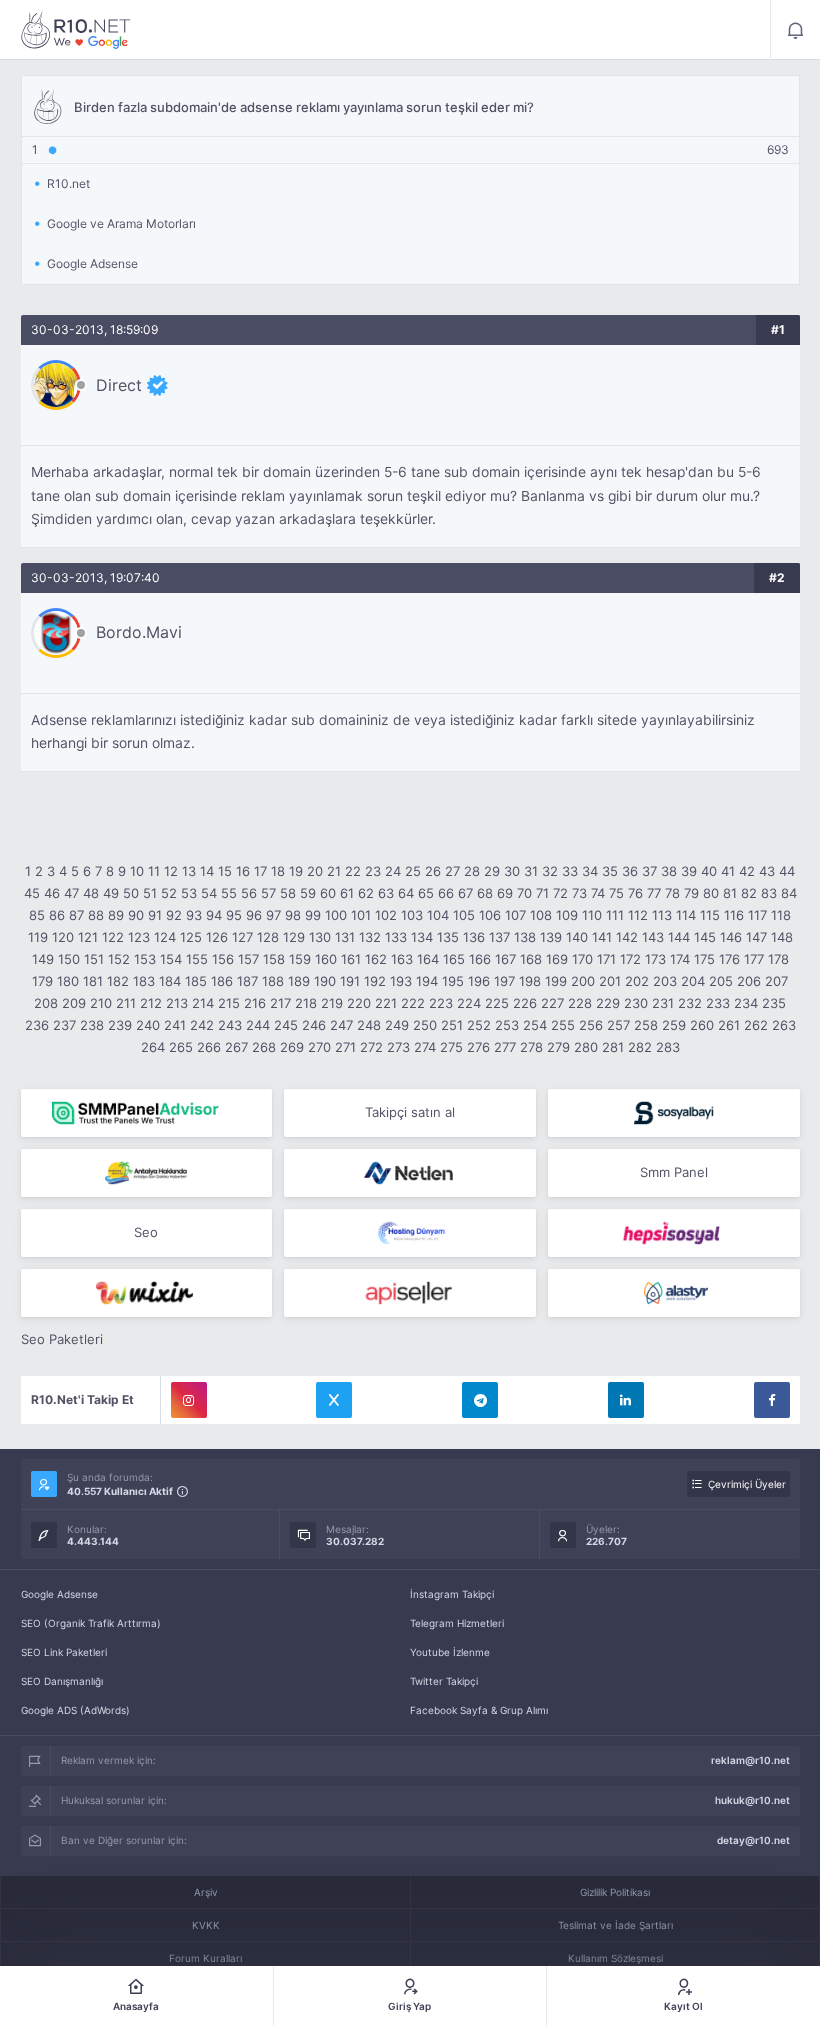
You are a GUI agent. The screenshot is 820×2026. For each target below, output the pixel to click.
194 (427, 981)
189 (299, 981)
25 (413, 871)
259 (674, 1025)
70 (524, 893)
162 (376, 959)
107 (515, 915)
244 (258, 1025)
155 (197, 959)
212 (151, 1003)
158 (274, 959)
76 (635, 893)
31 (531, 871)
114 (686, 915)
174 (680, 959)
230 (636, 1003)
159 (300, 959)
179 (42, 981)
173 (655, 959)
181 (93, 981)
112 (638, 915)
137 (499, 937)
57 (268, 893)
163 (402, 959)
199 (556, 981)
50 (131, 893)
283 (668, 1047)
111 (615, 915)
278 (531, 1047)
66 (446, 893)
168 (531, 959)
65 (426, 893)
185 (196, 981)
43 (767, 871)
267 (236, 1047)
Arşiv (206, 1892)
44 (787, 871)
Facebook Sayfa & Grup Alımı (479, 1710)
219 (332, 1003)
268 (264, 1047)
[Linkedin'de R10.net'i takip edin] (626, 1400)
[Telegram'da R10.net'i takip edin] (480, 1400)
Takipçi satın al (410, 1112)
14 (207, 871)
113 (662, 915)
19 (296, 871)
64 (406, 893)
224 (469, 1003)
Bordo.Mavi (139, 632)
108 (541, 915)
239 (120, 1025)
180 (68, 981)
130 (320, 937)
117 (757, 915)
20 (315, 871)
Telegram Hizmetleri (457, 1623)
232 (690, 1003)
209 (74, 1003)
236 (37, 1025)
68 (485, 893)
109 (567, 915)
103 (412, 915)
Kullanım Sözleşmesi (615, 1958)
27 (452, 871)
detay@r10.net (753, 1840)
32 (550, 871)
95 (234, 915)
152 (119, 959)
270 (319, 1047)
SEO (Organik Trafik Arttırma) (91, 1623)
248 (369, 1025)
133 (396, 937)
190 (325, 981)
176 (729, 959)
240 (148, 1025)
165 (454, 959)
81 (730, 893)
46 (52, 893)
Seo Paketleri (62, 1339)
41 (728, 871)
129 (294, 937)
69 (505, 893)
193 (401, 981)
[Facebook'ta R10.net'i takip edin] (772, 1400)
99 (313, 915)
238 (92, 1025)
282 (640, 1047)
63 (386, 893)
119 (38, 937)
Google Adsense (59, 1594)
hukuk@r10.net (752, 1800)
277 (505, 1047)
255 (563, 1025)
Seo (146, 1232)
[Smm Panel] (674, 1113)
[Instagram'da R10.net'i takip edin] (189, 1400)
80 (711, 893)
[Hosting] (410, 1173)
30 (512, 871)
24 (393, 871)
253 (507, 1025)
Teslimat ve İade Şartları (615, 1925)
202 (637, 981)
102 (386, 915)
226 (525, 1003)
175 (704, 959)
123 (139, 937)
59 (308, 893)
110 (592, 915)
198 (530, 981)
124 (165, 937)
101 (361, 915)
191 (350, 981)
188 (273, 981)
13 (189, 871)
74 (598, 893)
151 (94, 959)
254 (535, 1025)
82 (749, 893)
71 (542, 893)
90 (136, 915)
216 (255, 1003)
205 (721, 981)
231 (663, 1003)
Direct (119, 385)
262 (756, 1025)
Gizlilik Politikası (615, 1892)
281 (613, 1047)
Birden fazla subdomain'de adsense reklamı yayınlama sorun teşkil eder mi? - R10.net (76, 30)
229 (608, 1003)
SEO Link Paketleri (64, 1652)
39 (689, 871)
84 (789, 893)
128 (268, 937)
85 (37, 915)
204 (693, 981)
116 (734, 915)
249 (397, 1025)
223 (441, 1003)
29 (492, 871)
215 (229, 1003)
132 (370, 937)
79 (691, 893)
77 (654, 893)
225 (497, 1003)
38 (669, 871)
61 (347, 893)
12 (171, 871)
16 (243, 871)
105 (464, 915)
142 (627, 937)
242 (202, 1025)
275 (451, 1047)
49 (111, 893)
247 (341, 1025)
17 (260, 871)
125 (191, 937)
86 (57, 915)
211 (126, 1003)
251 (452, 1025)
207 (776, 981)
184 (170, 981)
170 (582, 959)
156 (223, 959)
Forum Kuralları (205, 1958)
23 (373, 871)
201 (610, 981)
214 (203, 1003)
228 (580, 1003)
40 (709, 871)
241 (175, 1025)
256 (591, 1025)
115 (710, 915)
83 (769, 893)
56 (249, 893)
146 (731, 937)
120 (63, 937)
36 (630, 871)
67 (465, 893)
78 (672, 893)
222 (413, 1003)
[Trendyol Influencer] (147, 1293)
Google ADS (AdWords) (75, 1710)
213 (177, 1003)
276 (478, 1047)
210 (101, 1003)
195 (453, 981)
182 (118, 981)
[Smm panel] (147, 1113)
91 (155, 915)
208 (46, 1003)
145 (705, 937)
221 (386, 1003)
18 (278, 871)
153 (145, 959)
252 (479, 1025)
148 (782, 937)
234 (746, 1003)
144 (679, 937)
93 (194, 915)
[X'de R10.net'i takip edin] (334, 1400)
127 (242, 937)
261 (729, 1025)
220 (359, 1003)
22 (353, 871)
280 (586, 1047)
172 (630, 959)
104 (438, 915)
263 (784, 1025)
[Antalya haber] (147, 1173)
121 (88, 937)
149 (43, 959)
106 (490, 915)
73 (579, 893)
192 (375, 981)
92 (174, 915)
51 (150, 893)
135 (448, 937)
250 (425, 1025)
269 (292, 1047)
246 (314, 1025)
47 (71, 893)
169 (557, 959)
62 (366, 893)
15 (225, 871)
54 (209, 893)
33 (570, 871)
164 (428, 959)
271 (345, 1047)
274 (425, 1047)
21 (334, 871)
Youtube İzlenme (450, 1652)
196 (479, 981)
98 (293, 915)
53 (189, 893)
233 (718, 1003)
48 (91, 893)
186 (222, 981)
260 (702, 1025)
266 (209, 1047)
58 (288, 893)
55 (229, 893)
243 (230, 1025)
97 (273, 915)
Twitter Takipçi (444, 1681)
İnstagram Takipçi (452, 1594)
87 (76, 915)
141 (602, 937)
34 (590, 871)
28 (472, 871)
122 (113, 937)
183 (144, 981)
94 (214, 915)
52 (169, 893)
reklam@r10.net (750, 1760)
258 (646, 1025)
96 (254, 915)
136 (474, 937)
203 (665, 981)
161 (351, 959)
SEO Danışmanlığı (62, 1681)
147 (756, 937)
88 (96, 915)
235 (774, 1003)
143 (653, 937)
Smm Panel (674, 1172)
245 (286, 1025)
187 (247, 981)
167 (505, 959)
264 (153, 1047)
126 (217, 937)
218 (306, 1003)
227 (552, 1003)
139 (551, 937)
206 (749, 981)
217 (280, 1003)
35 (610, 871)
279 (558, 1047)
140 (577, 937)
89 (116, 915)
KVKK (206, 1925)
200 (583, 981)
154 (171, 959)
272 (371, 1047)
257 (618, 1025)
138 (525, 937)
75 (616, 893)
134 (422, 937)
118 (781, 915)
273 (398, 1047)
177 (754, 959)
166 (480, 959)
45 (32, 893)
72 (560, 893)
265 (181, 1047)
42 (747, 871)
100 (336, 915)
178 (778, 959)
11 (154, 871)
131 (345, 937)
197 (504, 981)
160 (326, 959)
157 (248, 959)
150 (69, 959)
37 (649, 871)
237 (64, 1025)
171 (606, 959)
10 (137, 871)
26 (433, 871)
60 (328, 893)
